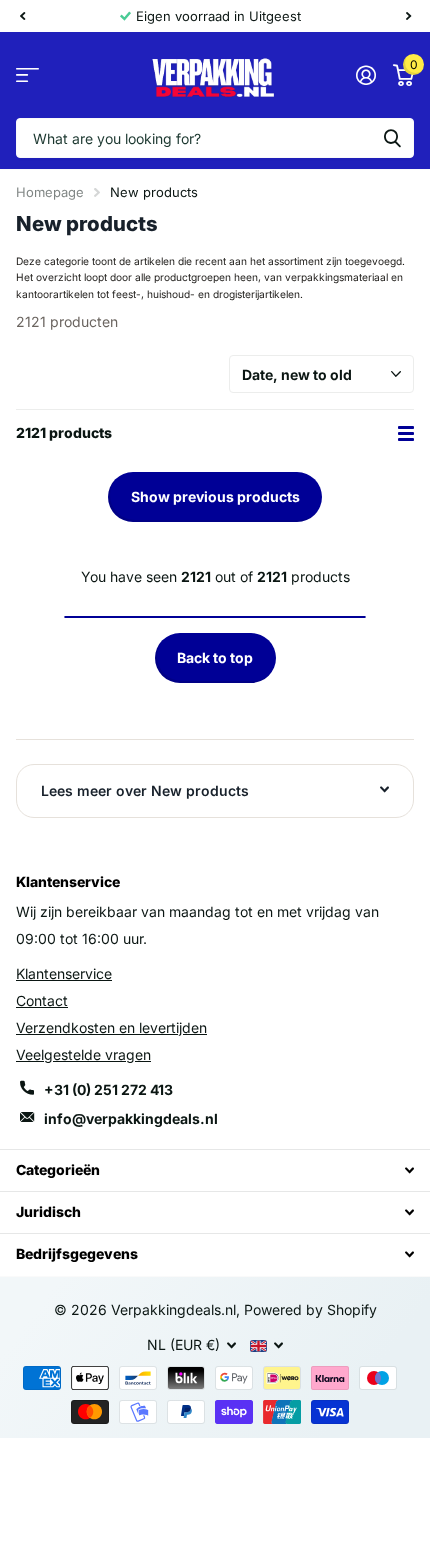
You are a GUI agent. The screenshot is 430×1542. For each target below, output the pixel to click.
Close (215, 1170)
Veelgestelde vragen (83, 1054)
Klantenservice (64, 973)
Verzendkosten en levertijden (111, 1027)
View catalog (27, 75)
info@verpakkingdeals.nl (131, 1118)
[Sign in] (365, 75)
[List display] (406, 433)
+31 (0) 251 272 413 (108, 1089)
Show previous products (215, 496)
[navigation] (22, 16)
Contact (42, 1000)
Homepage (50, 192)
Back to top (215, 657)
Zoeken (392, 138)
